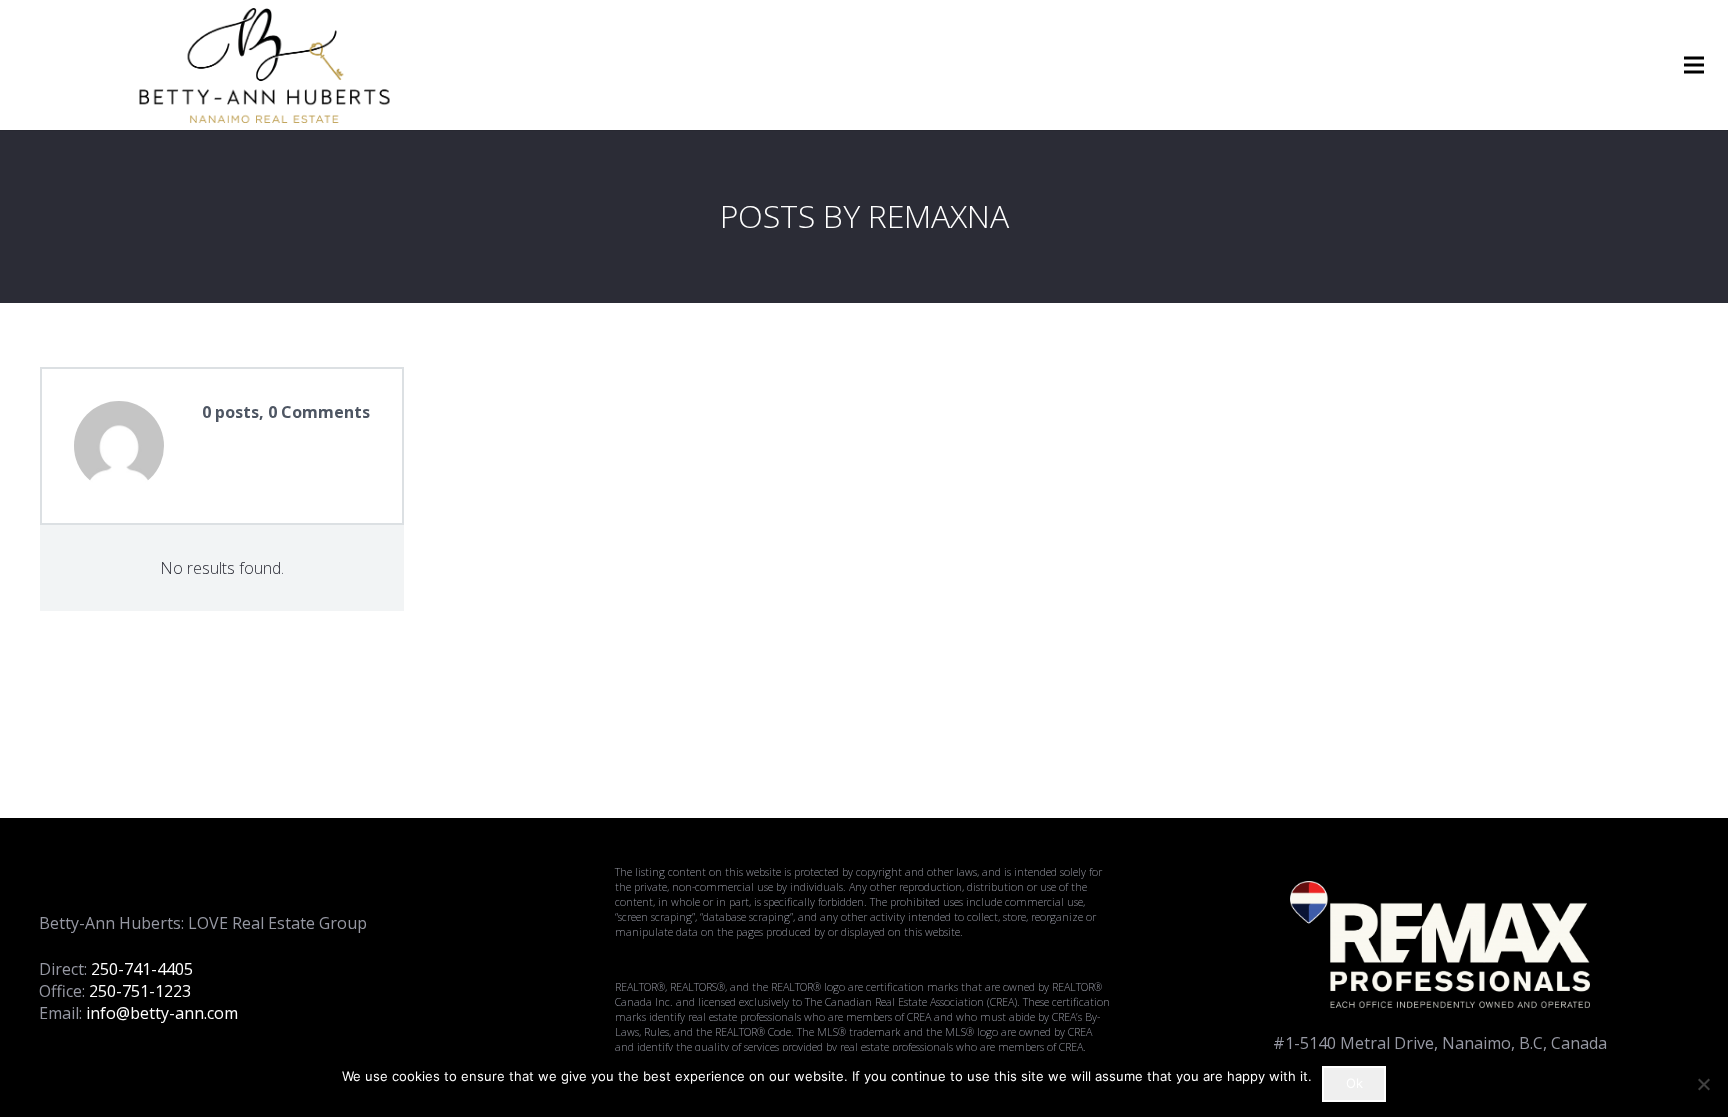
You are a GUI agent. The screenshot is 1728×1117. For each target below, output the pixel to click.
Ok (1354, 1083)
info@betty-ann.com (162, 1013)
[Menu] (1694, 65)
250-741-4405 (142, 969)
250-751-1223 (140, 991)
